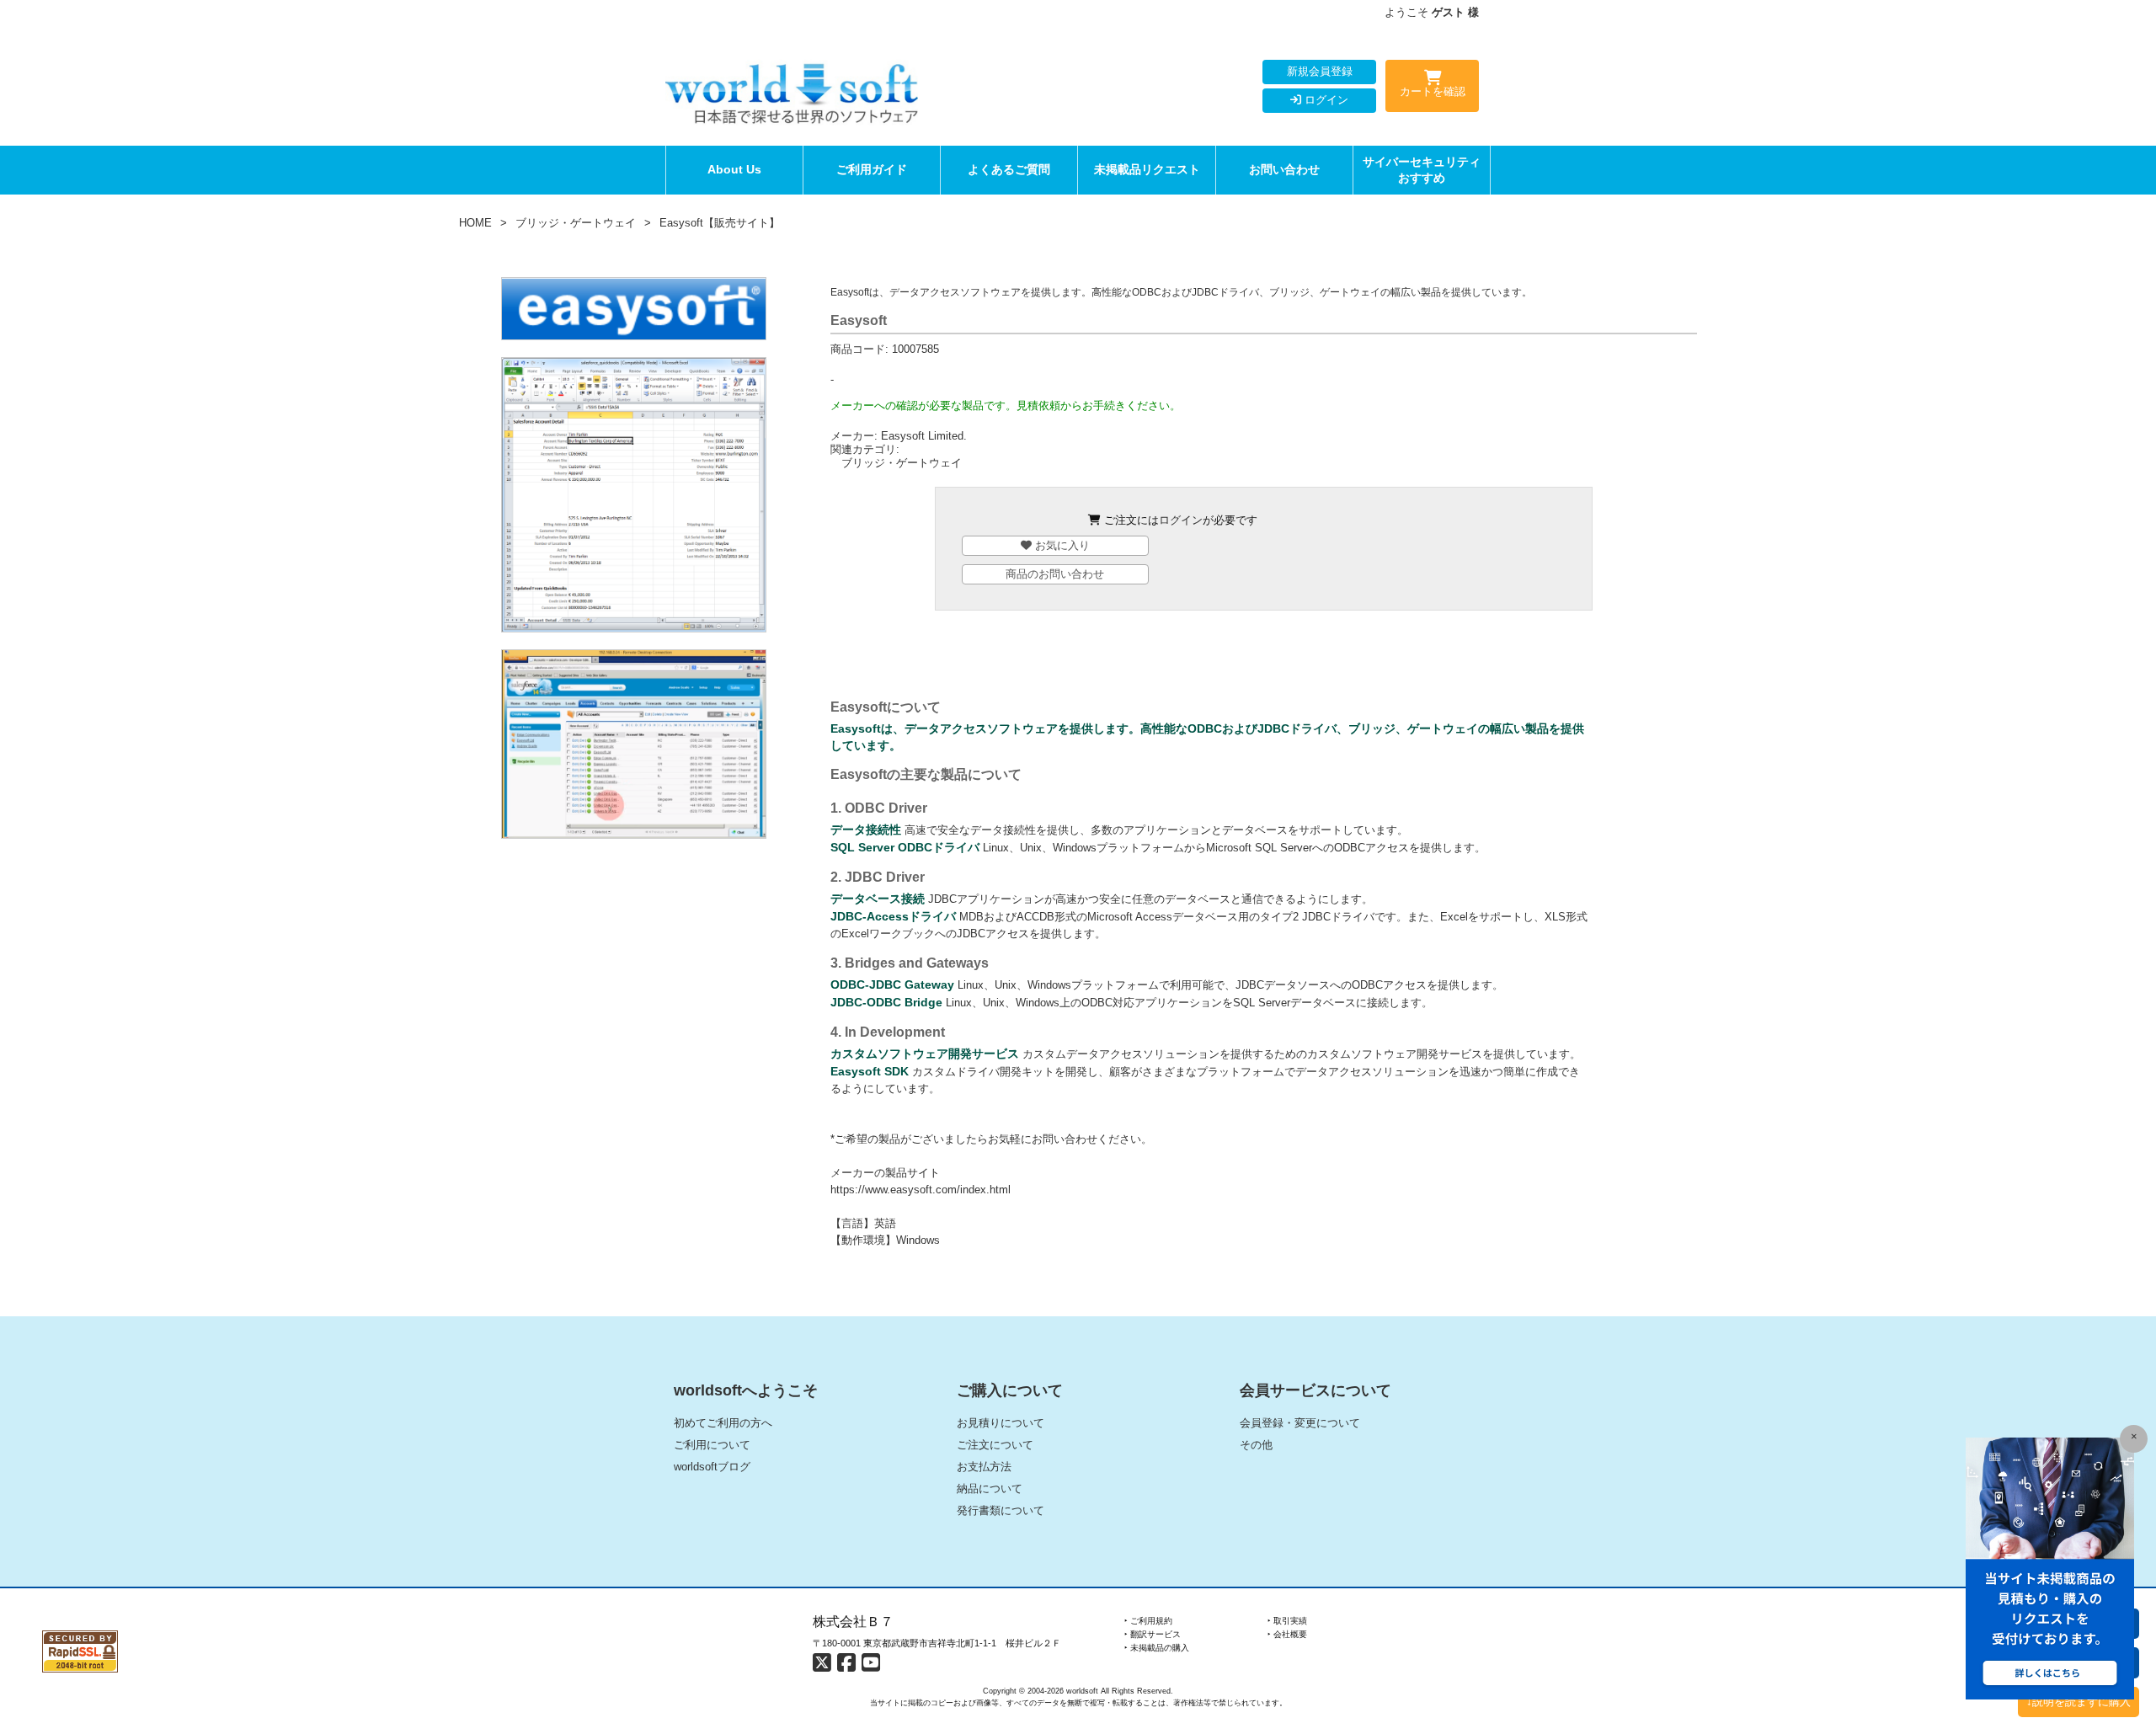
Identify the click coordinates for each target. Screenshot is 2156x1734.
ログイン (1325, 100)
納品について (990, 1489)
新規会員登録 (1320, 71)
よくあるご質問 (1009, 169)
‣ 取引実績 (1287, 1621)
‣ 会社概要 (1287, 1634)
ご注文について (995, 1445)
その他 (1256, 1445)
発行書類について (1001, 1510)
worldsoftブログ (712, 1467)
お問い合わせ (1284, 169)
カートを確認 (1433, 91)
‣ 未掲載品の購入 (1157, 1648)
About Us (734, 169)
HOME (475, 223)
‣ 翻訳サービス (1153, 1634)
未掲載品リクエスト (1147, 169)
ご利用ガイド (872, 169)
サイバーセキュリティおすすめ (1422, 170)
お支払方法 (984, 1467)
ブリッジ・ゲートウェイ (576, 223)
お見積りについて (1001, 1423)
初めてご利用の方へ (723, 1423)
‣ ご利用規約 (1148, 1621)
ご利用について (712, 1445)
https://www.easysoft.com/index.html (921, 1190)
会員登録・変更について (1300, 1423)
